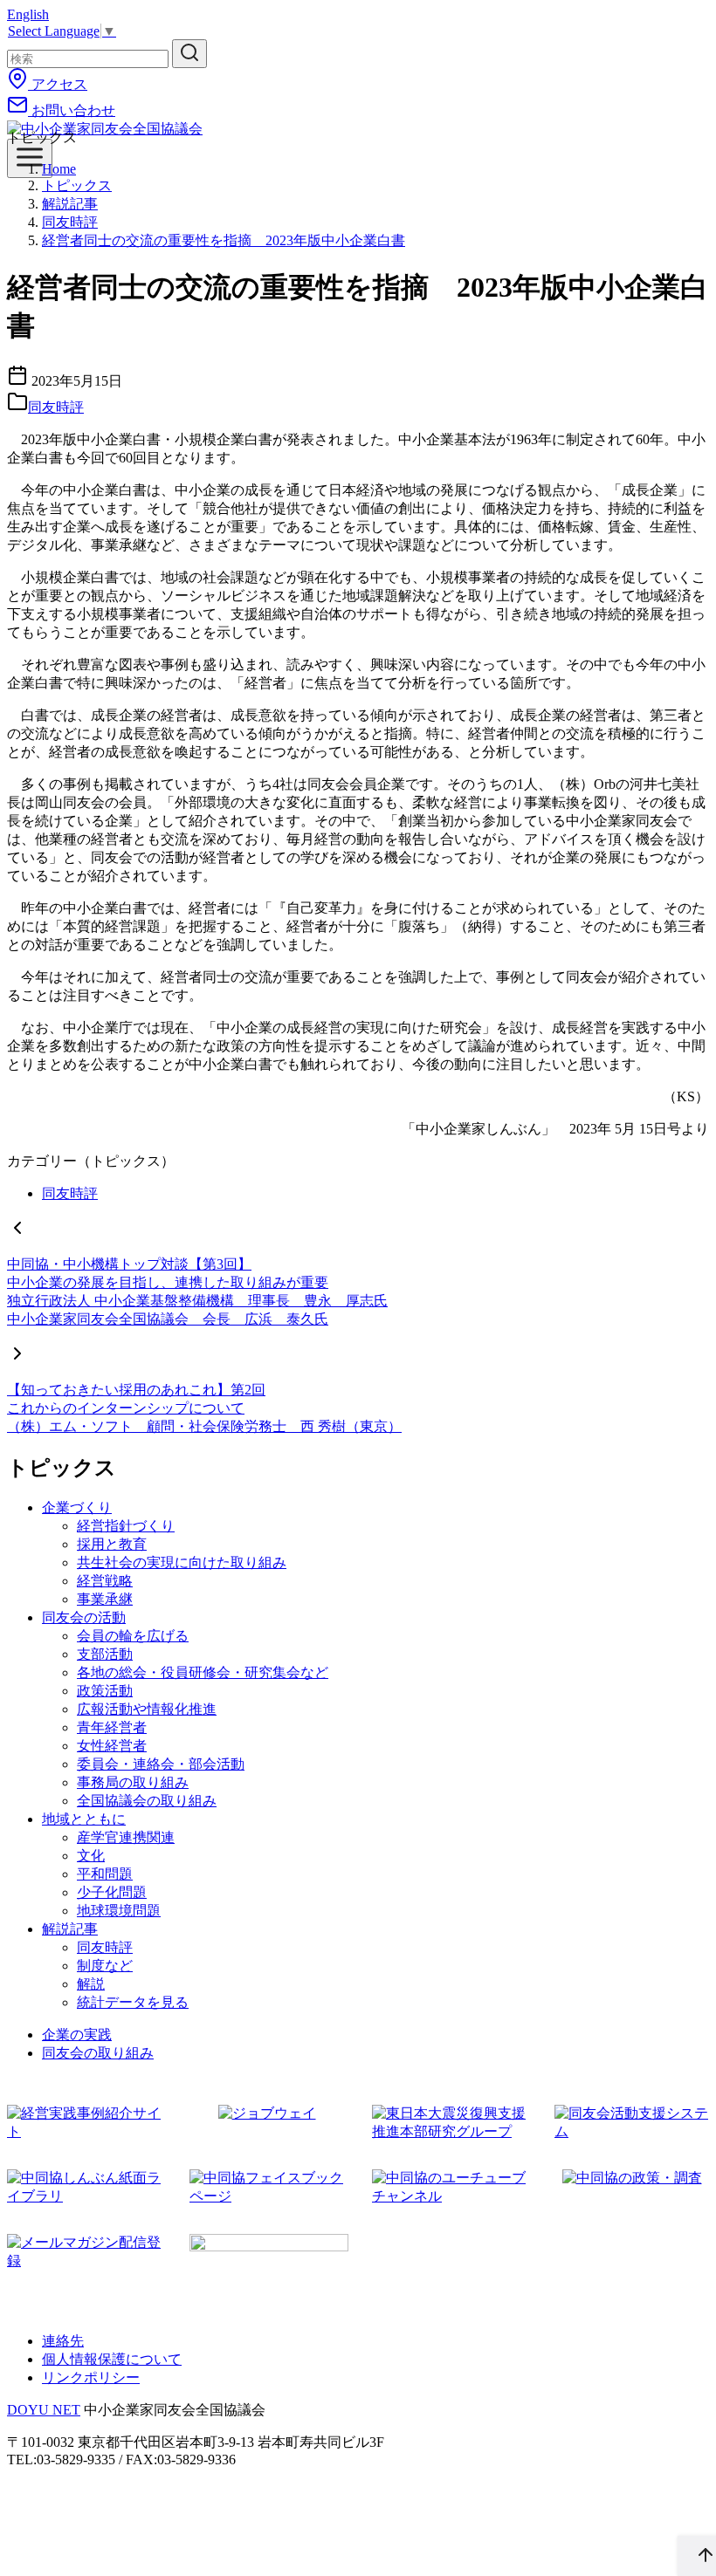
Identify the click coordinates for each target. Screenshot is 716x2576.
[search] (189, 54)
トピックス (77, 185)
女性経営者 (112, 1746)
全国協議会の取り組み (147, 1801)
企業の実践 (77, 2035)
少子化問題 (112, 1892)
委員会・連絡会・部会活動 (161, 1764)
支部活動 (105, 1654)
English (28, 14)
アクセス (58, 84)
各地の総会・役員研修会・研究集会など (203, 1672)
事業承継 (105, 1599)
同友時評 (70, 222)
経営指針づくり (126, 1526)
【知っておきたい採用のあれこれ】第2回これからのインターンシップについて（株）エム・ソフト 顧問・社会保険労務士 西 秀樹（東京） (204, 1408)
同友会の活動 (84, 1617)
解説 (91, 1984)
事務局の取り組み (133, 1782)
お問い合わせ (72, 110)
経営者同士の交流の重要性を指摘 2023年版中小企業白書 (224, 240)
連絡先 (63, 2341)
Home (59, 169)
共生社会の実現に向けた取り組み (182, 1562)
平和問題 (105, 1874)
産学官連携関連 (126, 1837)
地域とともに (84, 1819)
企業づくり (77, 1507)
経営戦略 (105, 1581)
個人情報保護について (112, 2359)
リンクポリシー (91, 2377)
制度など (105, 1966)
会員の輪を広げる (133, 1636)
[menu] (30, 158)
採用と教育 (112, 1544)
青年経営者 (112, 1727)
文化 (91, 1856)
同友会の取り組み (98, 2053)
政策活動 (105, 1691)
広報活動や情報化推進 (147, 1709)
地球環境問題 (119, 1911)
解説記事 (70, 204)
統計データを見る (133, 2002)
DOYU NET (44, 2410)
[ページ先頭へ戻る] (697, 2556)
